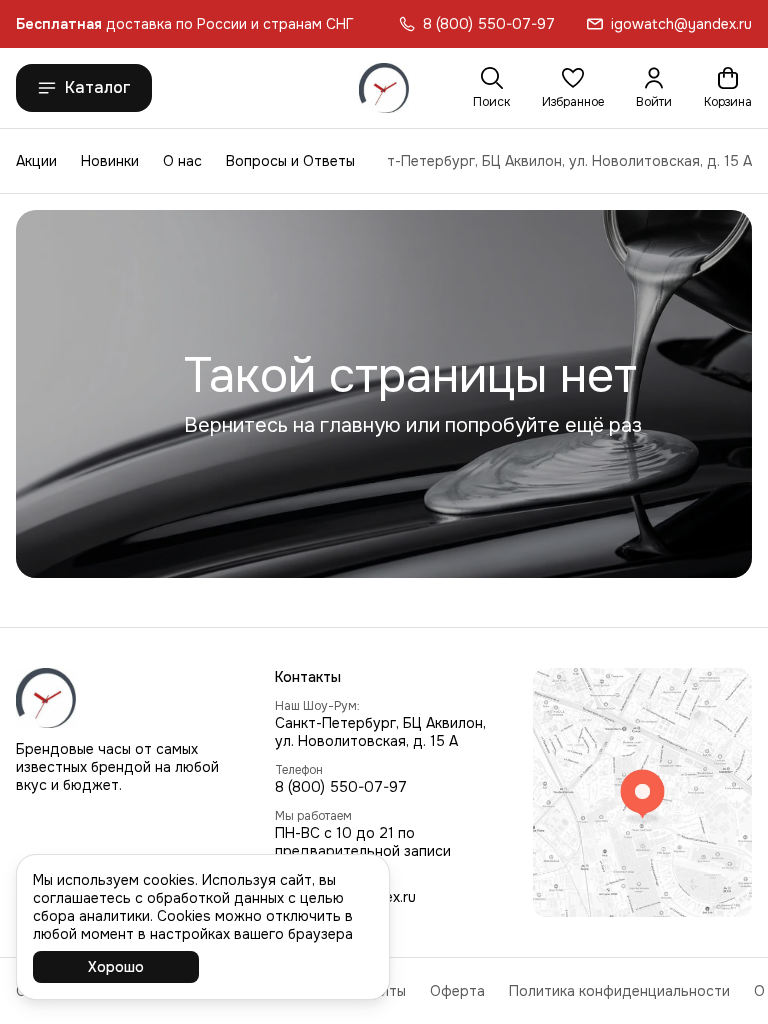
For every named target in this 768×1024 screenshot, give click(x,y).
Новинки (110, 161)
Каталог (98, 87)
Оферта (457, 991)
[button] (573, 88)
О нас (182, 161)
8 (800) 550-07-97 (341, 787)
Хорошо (116, 967)
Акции (36, 161)
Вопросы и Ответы (290, 161)
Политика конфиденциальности (619, 991)
